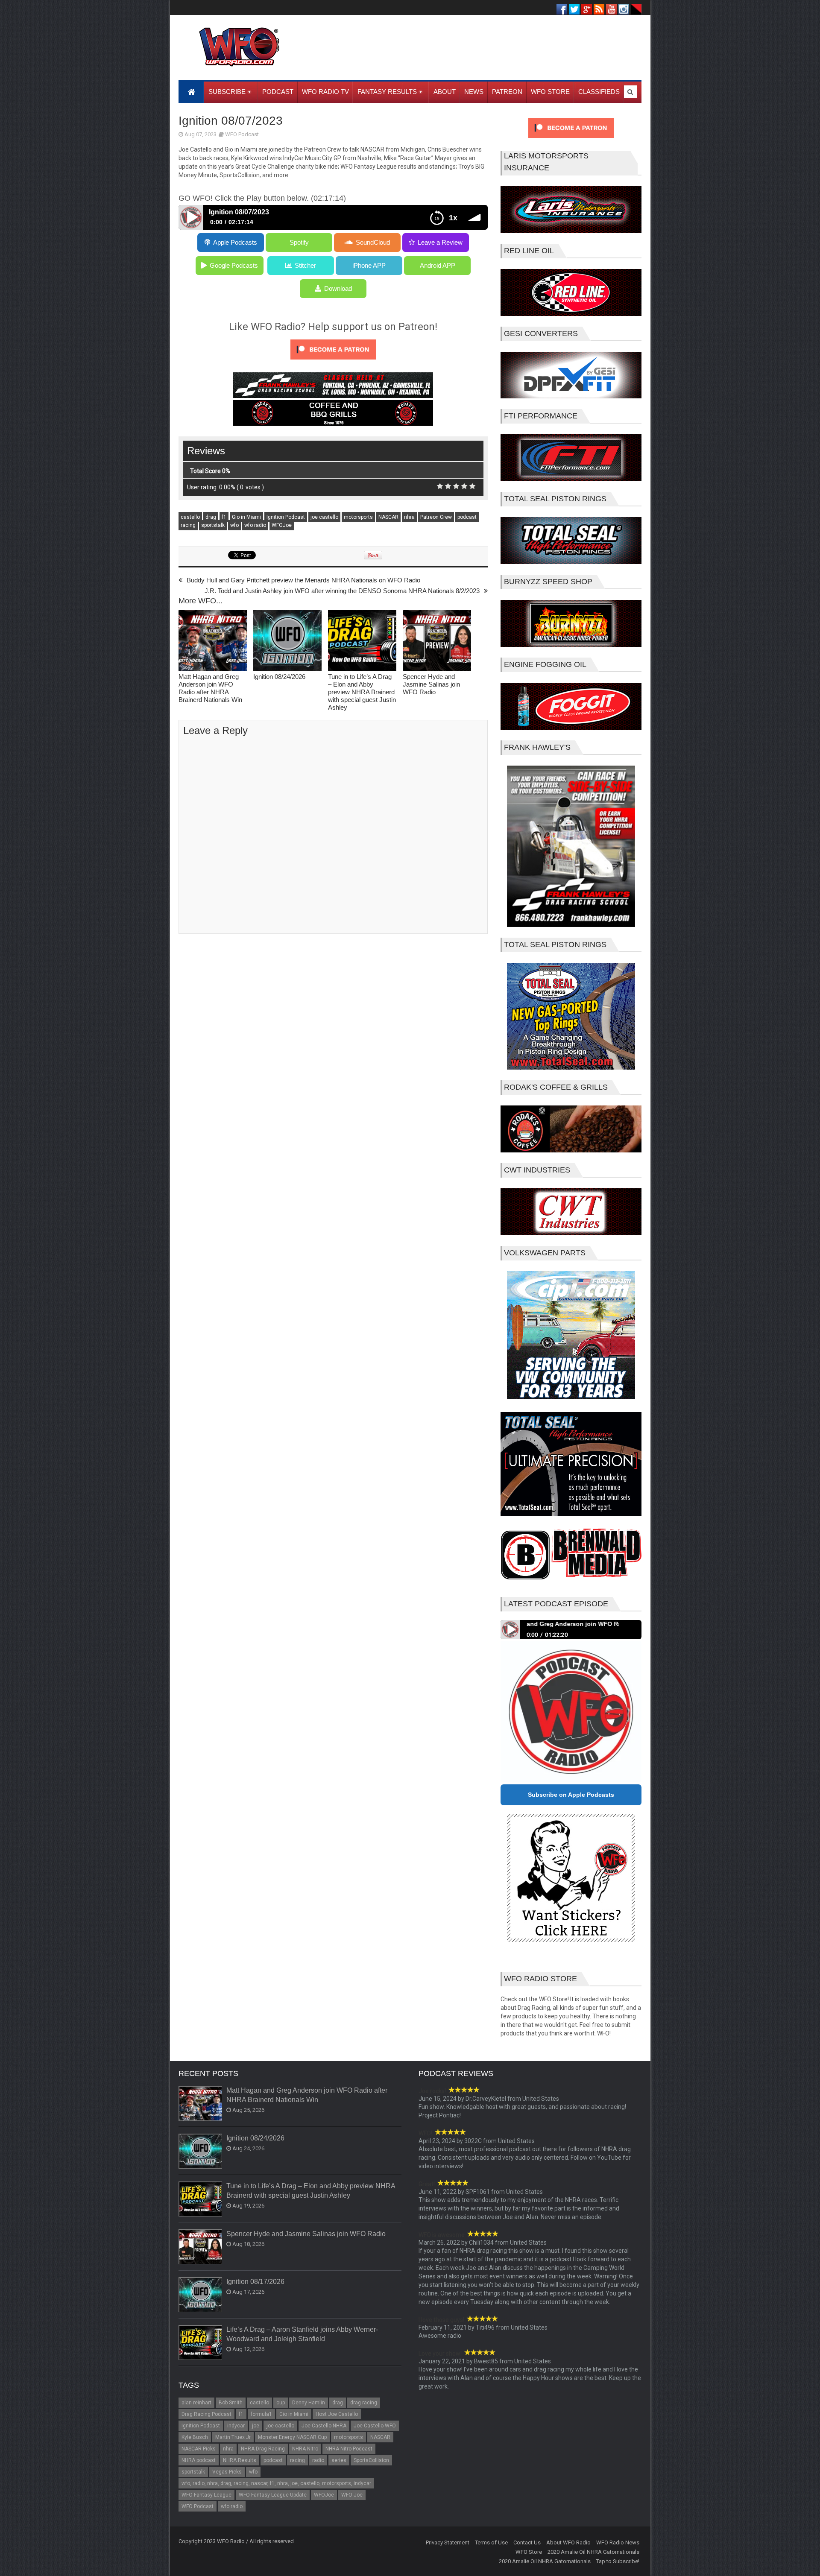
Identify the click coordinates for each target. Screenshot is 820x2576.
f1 (224, 517)
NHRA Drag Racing (263, 2449)
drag (211, 517)
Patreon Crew (436, 517)
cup (281, 2403)
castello (190, 517)
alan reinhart (196, 2403)
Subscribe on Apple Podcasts (571, 1795)
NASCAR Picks (199, 2449)
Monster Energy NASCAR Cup (292, 2437)
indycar (236, 2426)
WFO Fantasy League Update (273, 2495)
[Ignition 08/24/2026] (287, 642)
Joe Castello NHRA (324, 2426)
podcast (467, 517)
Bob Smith (231, 2403)
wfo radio (255, 525)
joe (256, 2426)
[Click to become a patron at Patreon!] (333, 362)
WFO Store (529, 2552)
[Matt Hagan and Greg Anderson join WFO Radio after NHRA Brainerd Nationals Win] (213, 642)
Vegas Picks (227, 2472)
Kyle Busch (195, 2437)
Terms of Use (491, 2542)
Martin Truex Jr (233, 2437)
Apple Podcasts (235, 242)
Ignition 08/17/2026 (255, 2282)
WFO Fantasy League (206, 2495)
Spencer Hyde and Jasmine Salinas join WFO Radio (431, 684)
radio (318, 2460)
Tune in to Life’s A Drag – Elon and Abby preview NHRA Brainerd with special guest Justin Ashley (362, 692)
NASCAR (388, 517)
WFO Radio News (618, 2542)
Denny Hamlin (309, 2403)
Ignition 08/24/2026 (279, 677)
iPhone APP (369, 265)
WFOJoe (282, 525)
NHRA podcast (199, 2460)
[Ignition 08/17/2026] (201, 2295)
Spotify (299, 242)
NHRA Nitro (305, 2449)
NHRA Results (240, 2460)
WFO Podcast (242, 134)
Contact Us (527, 2542)
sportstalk (213, 525)
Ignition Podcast (286, 517)
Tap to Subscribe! (618, 2561)
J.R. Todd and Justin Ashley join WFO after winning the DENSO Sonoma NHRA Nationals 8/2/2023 (342, 591)
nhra (409, 517)
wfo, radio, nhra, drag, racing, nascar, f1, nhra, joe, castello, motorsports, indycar (276, 2483)
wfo (234, 525)
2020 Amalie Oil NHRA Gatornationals (593, 2552)
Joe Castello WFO (375, 2426)
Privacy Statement (448, 2542)
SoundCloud (373, 242)
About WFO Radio (568, 2542)
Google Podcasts (234, 265)
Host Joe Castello (337, 2414)
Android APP (438, 265)
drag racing (364, 2403)
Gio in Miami (246, 517)
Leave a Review (440, 242)
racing (188, 525)
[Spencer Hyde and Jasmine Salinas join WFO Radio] (437, 642)
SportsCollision (371, 2460)
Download (338, 288)
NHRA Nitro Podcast (349, 2449)
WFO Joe (352, 2495)
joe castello (324, 517)
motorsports (358, 517)
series (339, 2460)
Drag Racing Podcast (206, 2414)
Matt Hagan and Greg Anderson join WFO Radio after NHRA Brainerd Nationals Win (210, 688)
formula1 (261, 2414)
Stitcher (305, 265)
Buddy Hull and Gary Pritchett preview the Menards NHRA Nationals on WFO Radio (303, 580)
